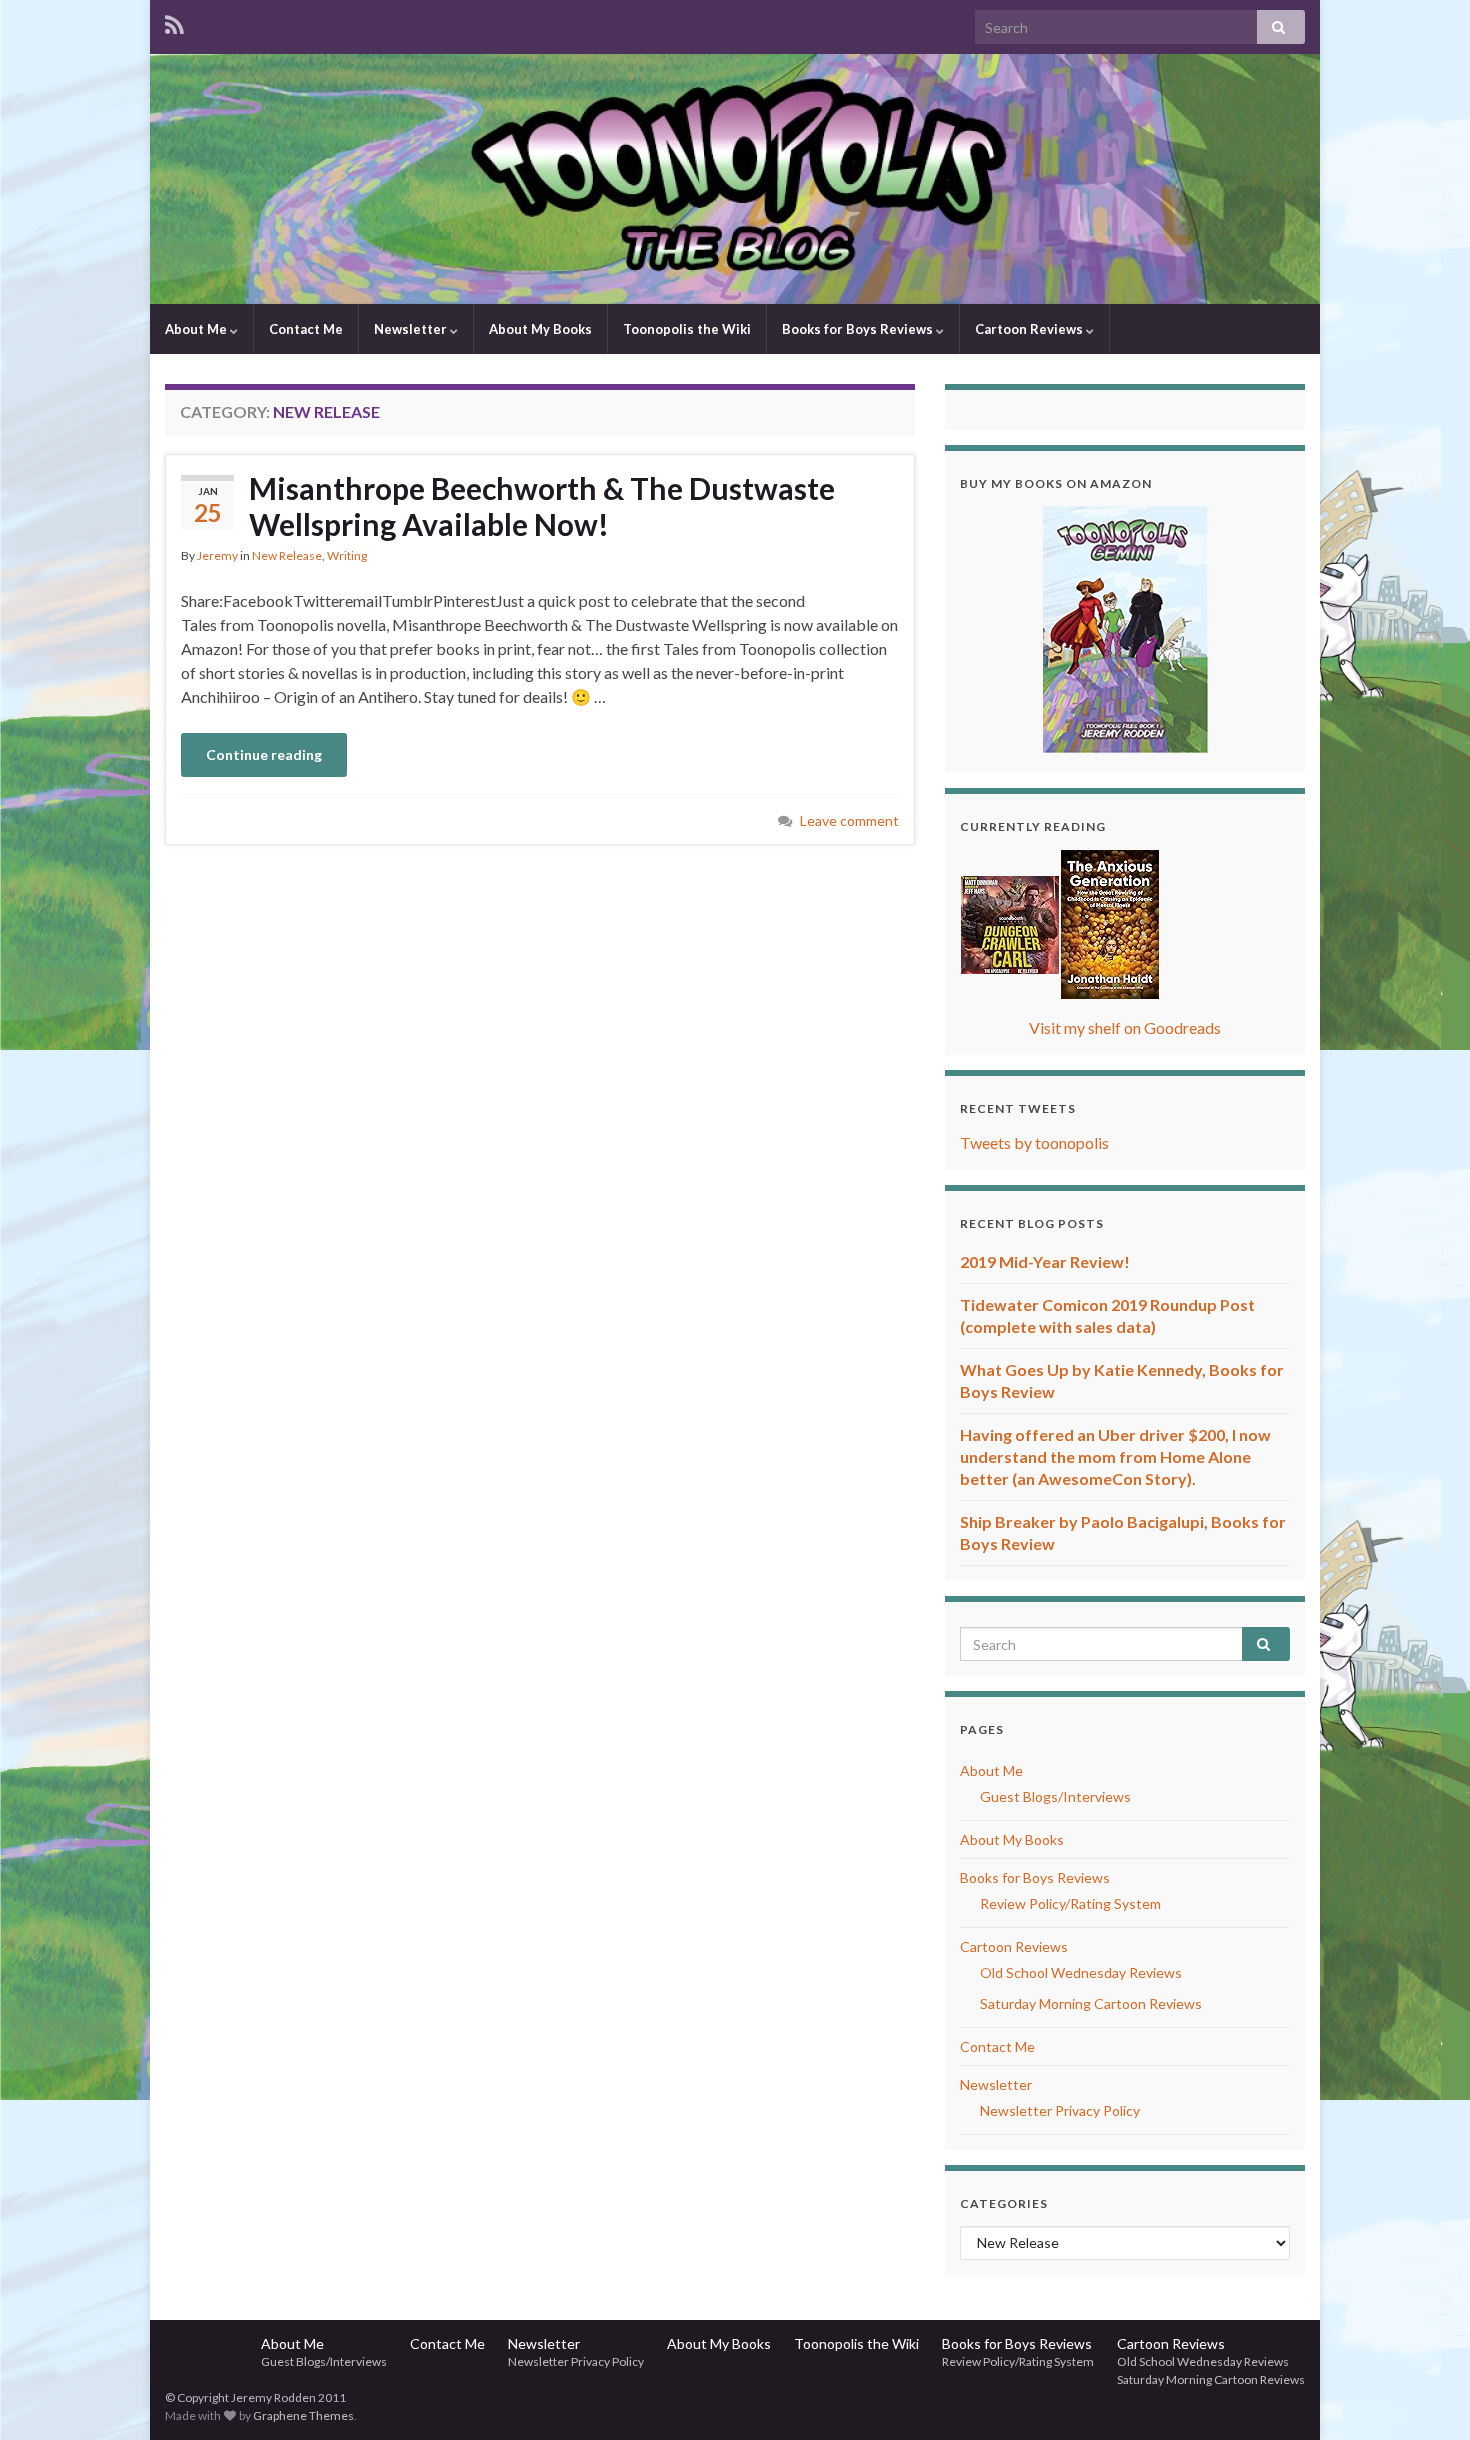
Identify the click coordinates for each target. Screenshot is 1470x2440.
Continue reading (264, 754)
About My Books (540, 329)
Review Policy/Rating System (1070, 1903)
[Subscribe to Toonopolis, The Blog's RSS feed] (174, 21)
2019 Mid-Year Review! (1045, 1261)
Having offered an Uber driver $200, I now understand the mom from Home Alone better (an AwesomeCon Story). (1115, 1456)
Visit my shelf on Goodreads (1125, 1027)
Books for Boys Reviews (859, 329)
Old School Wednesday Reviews (1081, 1972)
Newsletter (412, 329)
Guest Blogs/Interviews (1055, 1796)
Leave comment (849, 820)
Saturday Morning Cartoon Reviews (1091, 2003)
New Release (287, 555)
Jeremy (217, 555)
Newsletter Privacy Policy (1060, 2110)
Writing (347, 555)
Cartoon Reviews (1030, 329)
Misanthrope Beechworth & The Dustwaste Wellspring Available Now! (542, 506)
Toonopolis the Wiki (687, 329)
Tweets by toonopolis (1034, 1142)
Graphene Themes (303, 2415)
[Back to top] (1425, 2395)
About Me (197, 329)
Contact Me (306, 329)
